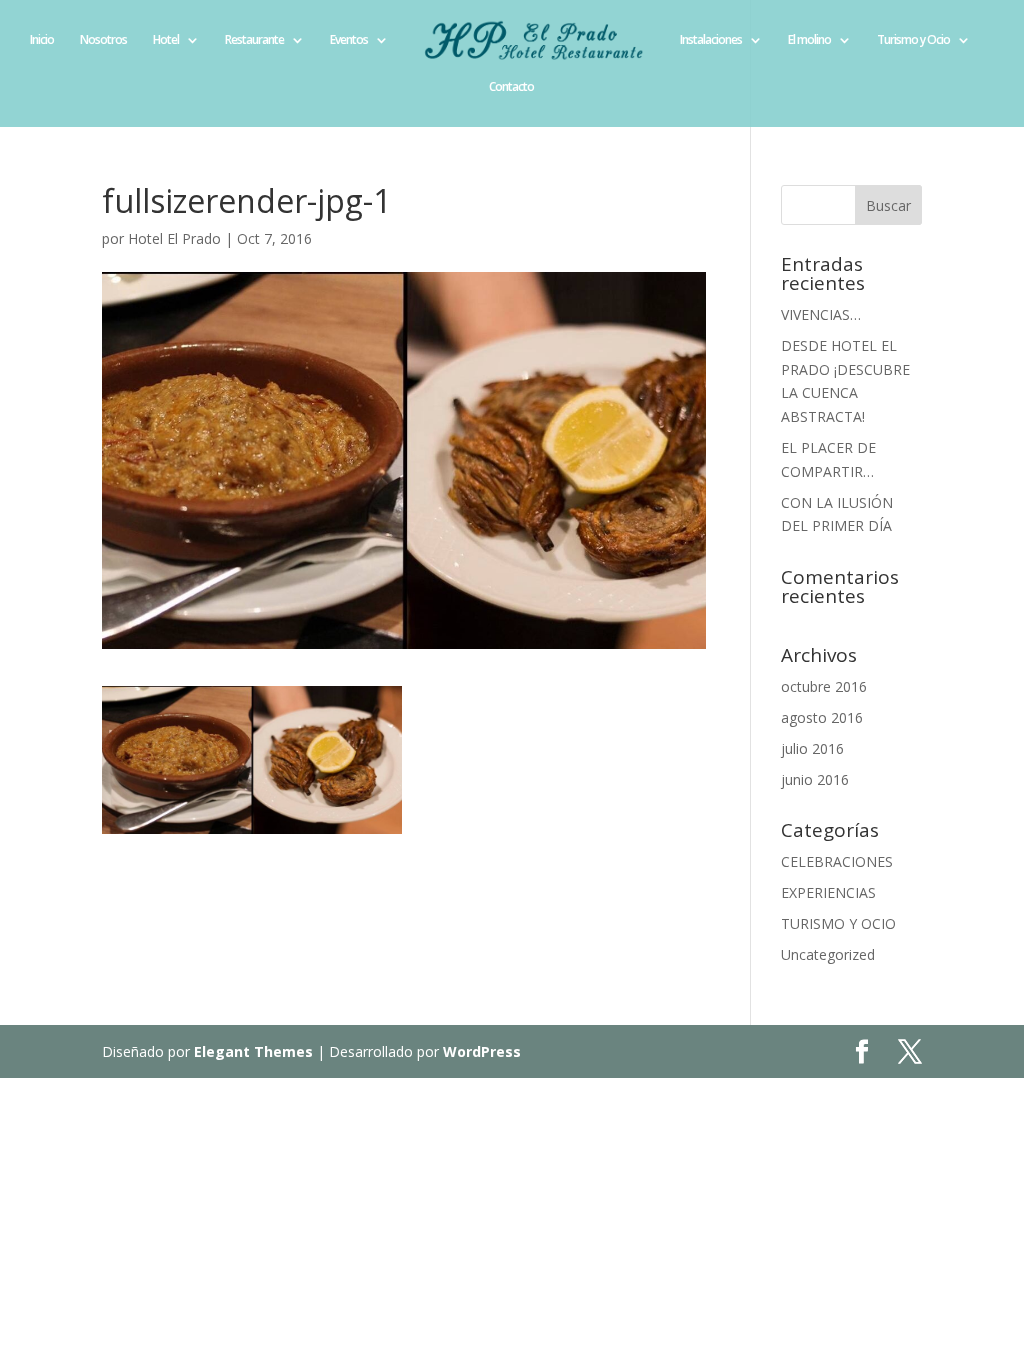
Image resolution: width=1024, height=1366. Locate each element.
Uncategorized (828, 954)
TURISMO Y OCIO (838, 923)
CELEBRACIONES (837, 861)
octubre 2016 (824, 686)
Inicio (42, 40)
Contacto (511, 87)
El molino (809, 40)
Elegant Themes (253, 1051)
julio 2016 (812, 748)
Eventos (349, 40)
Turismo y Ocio (913, 40)
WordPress (482, 1051)
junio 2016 (815, 779)
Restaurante (254, 40)
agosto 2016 (822, 717)
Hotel (166, 40)
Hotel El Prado (174, 238)
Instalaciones (711, 40)
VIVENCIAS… (821, 314)
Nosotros (103, 40)
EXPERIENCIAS (828, 892)
